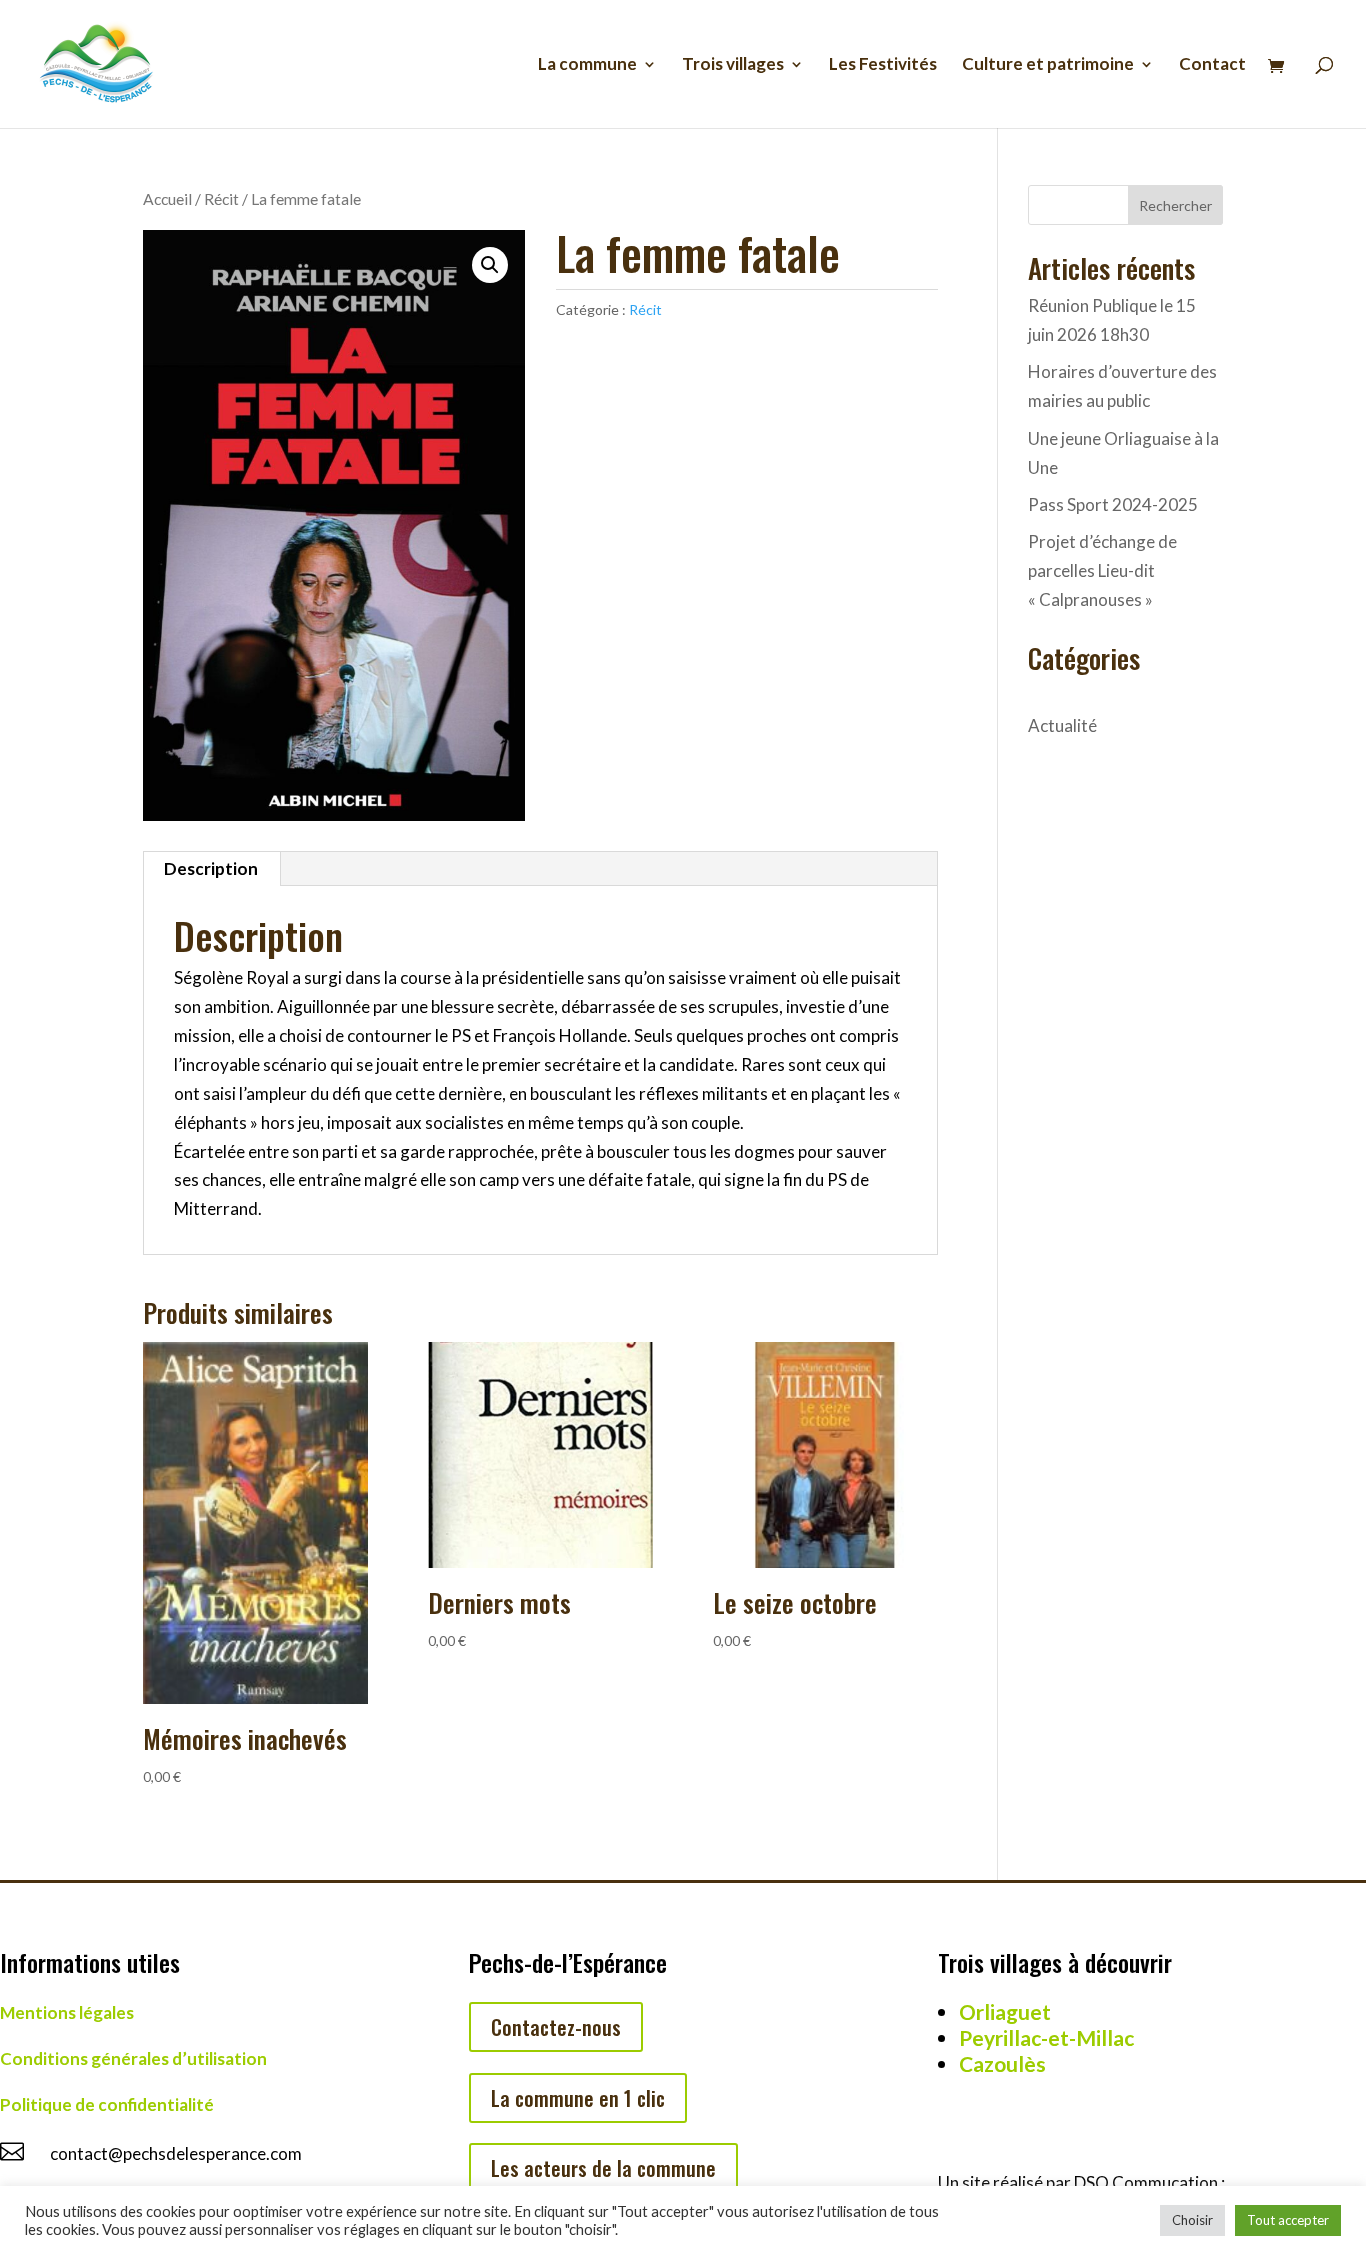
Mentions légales (67, 2012)
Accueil (167, 199)
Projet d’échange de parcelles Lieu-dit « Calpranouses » (1102, 570)
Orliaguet (1005, 2011)
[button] (490, 265)
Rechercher (1175, 205)
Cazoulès (1002, 2063)
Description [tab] (211, 868)
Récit (221, 199)
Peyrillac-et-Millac (1046, 2037)
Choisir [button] (1192, 2220)
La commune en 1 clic (578, 2098)
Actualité (1062, 725)
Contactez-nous (556, 2027)
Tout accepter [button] (1288, 2220)
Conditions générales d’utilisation (133, 2058)
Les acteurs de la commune (603, 2168)
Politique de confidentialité (107, 2104)
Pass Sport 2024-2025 (1113, 504)
